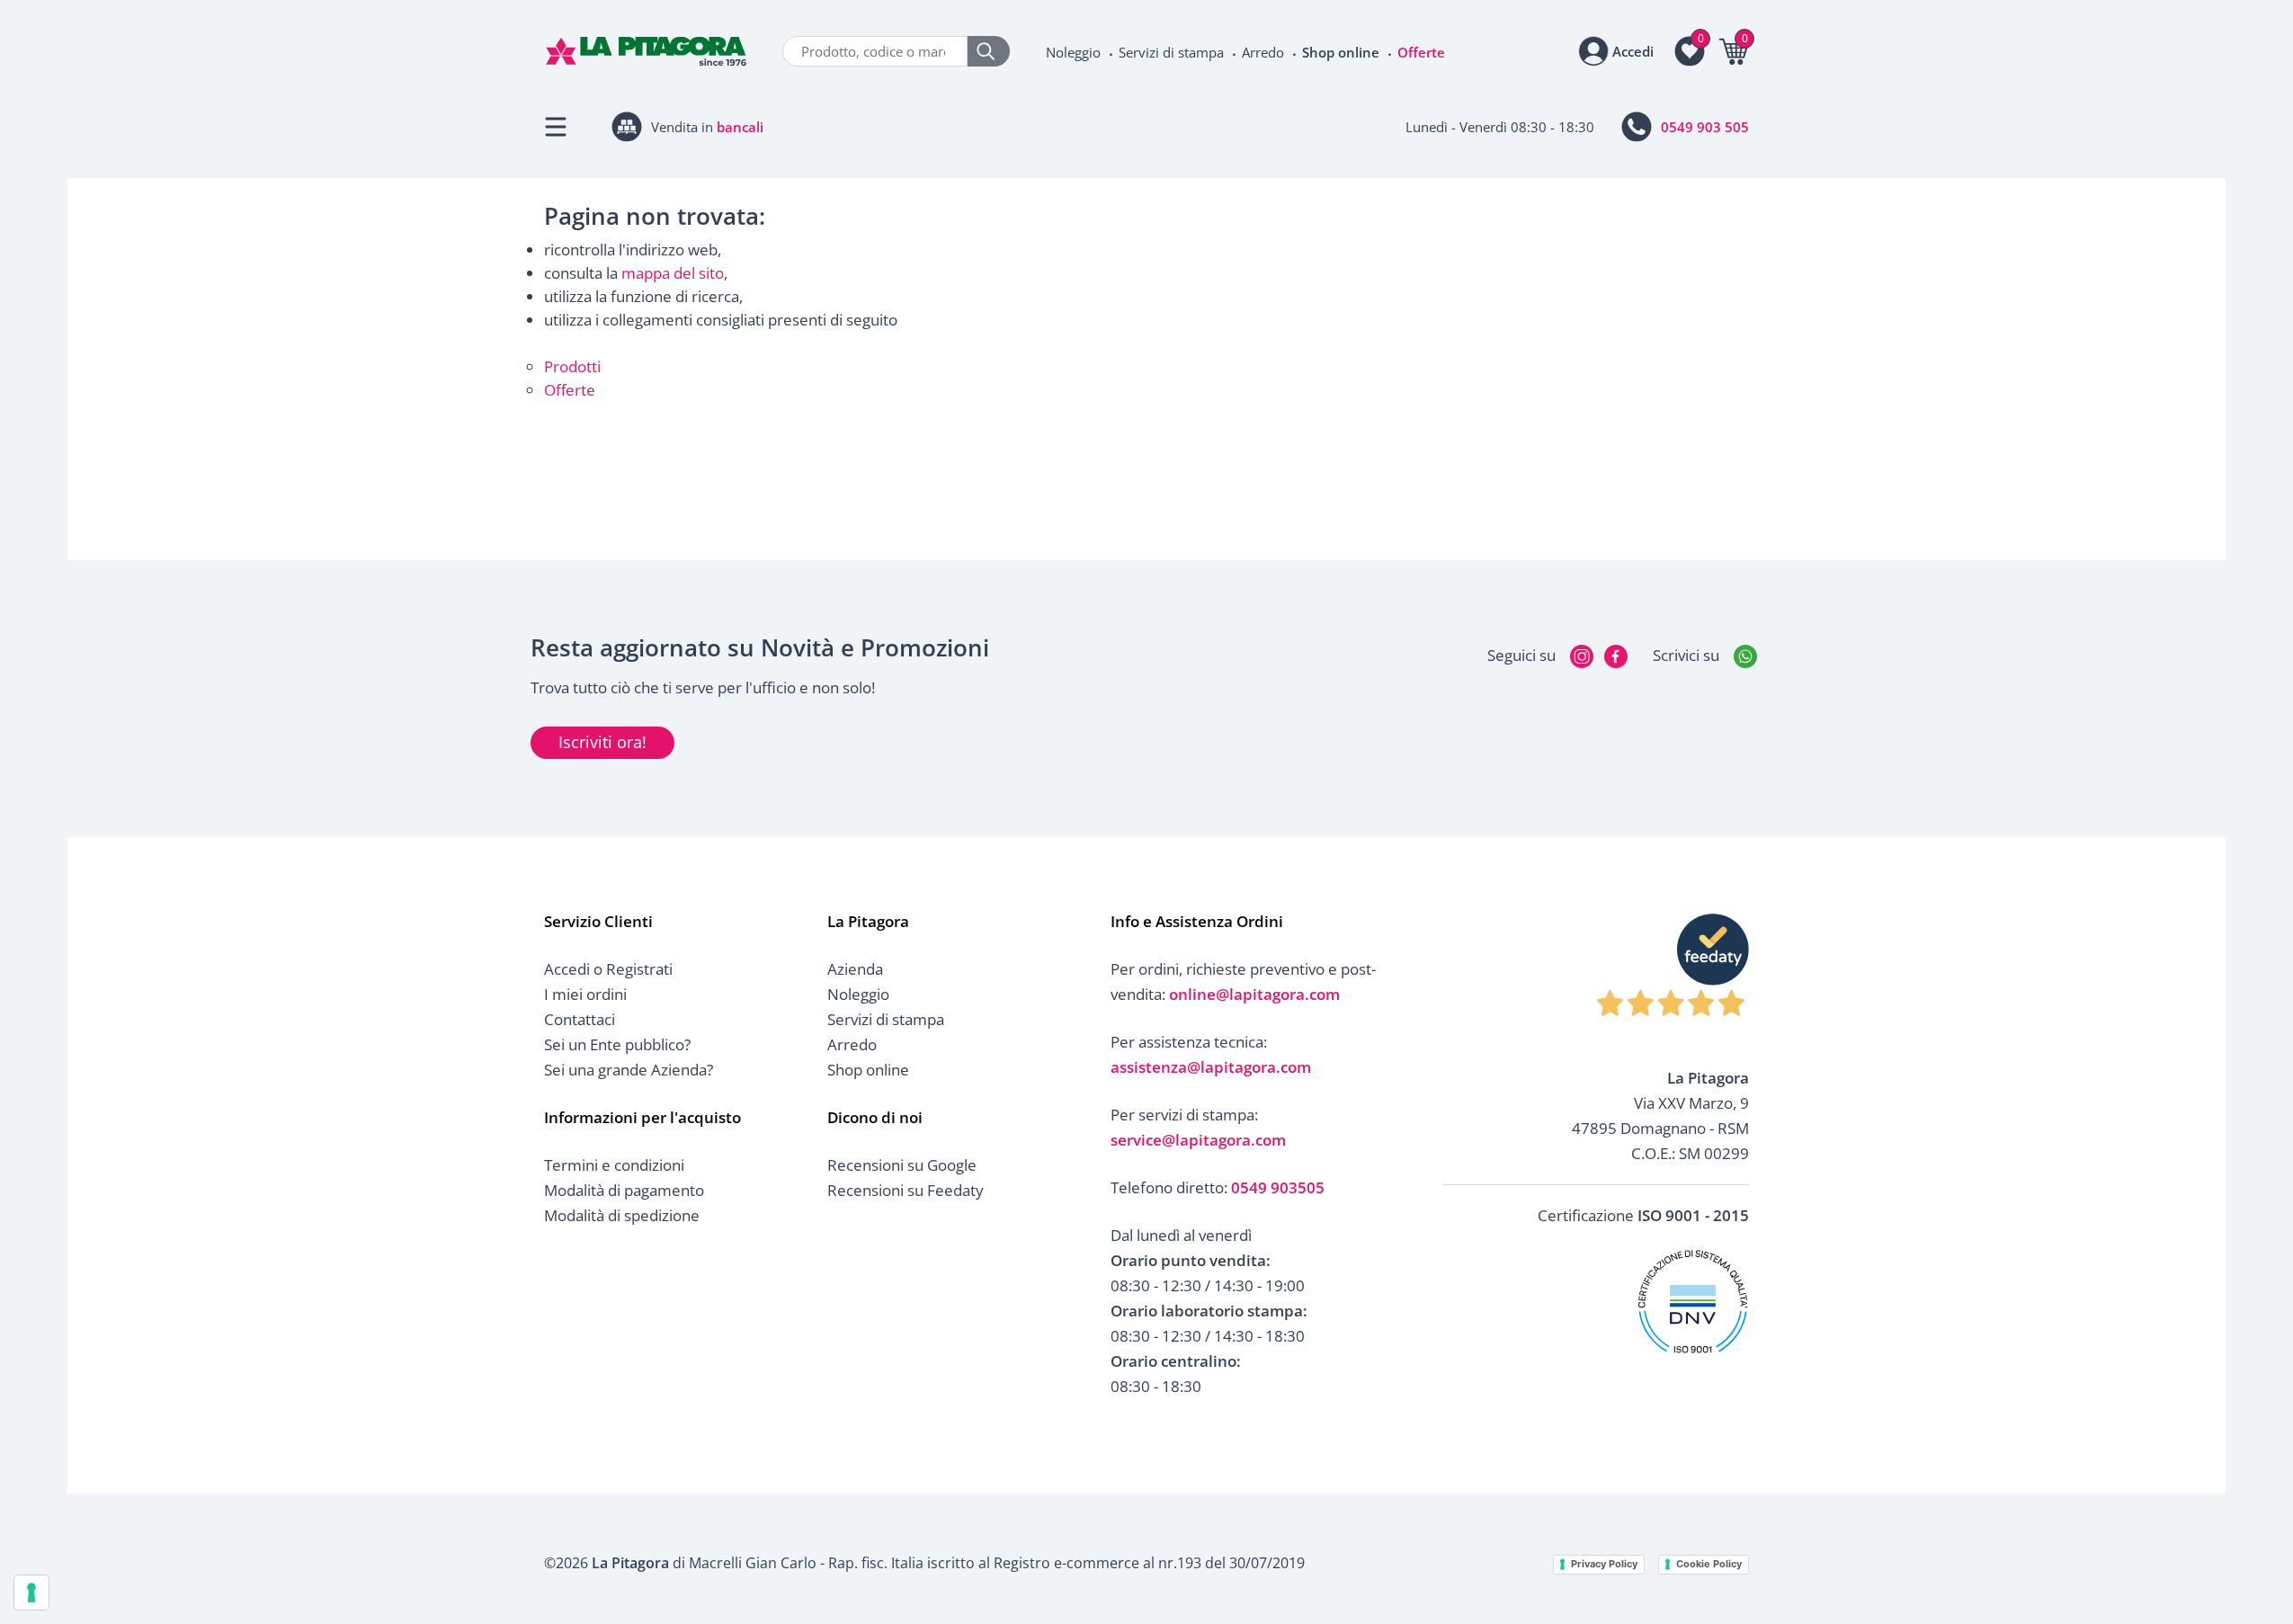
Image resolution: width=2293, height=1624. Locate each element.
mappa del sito (673, 273)
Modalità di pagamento (624, 1190)
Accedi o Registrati (608, 969)
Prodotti (572, 366)
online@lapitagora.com (1254, 994)
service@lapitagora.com (1198, 1140)
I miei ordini (585, 994)
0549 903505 (1278, 1187)
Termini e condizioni (614, 1165)
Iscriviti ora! (602, 742)
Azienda (855, 969)
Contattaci (580, 1019)
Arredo (1263, 52)
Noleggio (1073, 52)
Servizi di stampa (1171, 52)
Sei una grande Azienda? (629, 1070)
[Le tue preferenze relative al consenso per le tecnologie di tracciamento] (31, 1593)
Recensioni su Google (902, 1165)
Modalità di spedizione (622, 1215)
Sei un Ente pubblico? (617, 1044)
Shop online (1341, 52)
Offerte (1421, 52)
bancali (740, 127)
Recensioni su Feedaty (906, 1190)
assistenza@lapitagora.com (1211, 1067)
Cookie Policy (1709, 1564)
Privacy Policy (1604, 1564)
